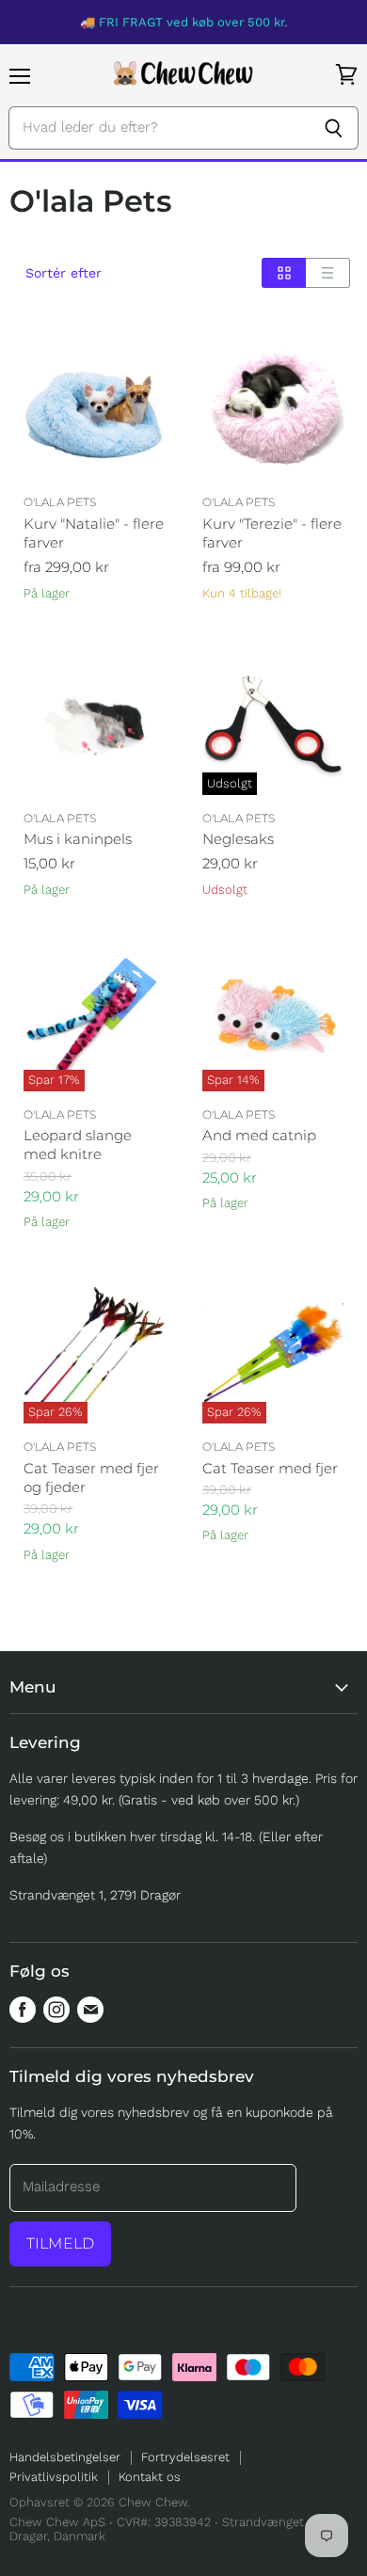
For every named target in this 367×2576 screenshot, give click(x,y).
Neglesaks (238, 839)
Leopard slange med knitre (78, 1145)
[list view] (328, 273)
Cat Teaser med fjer (270, 1468)
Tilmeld (60, 2243)
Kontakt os (150, 2477)
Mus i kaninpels (78, 839)
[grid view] (284, 273)
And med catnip (259, 1135)
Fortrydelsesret (185, 2457)
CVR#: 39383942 (164, 2522)
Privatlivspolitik (54, 2477)
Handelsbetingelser (65, 2457)
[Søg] (334, 128)
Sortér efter (64, 273)
